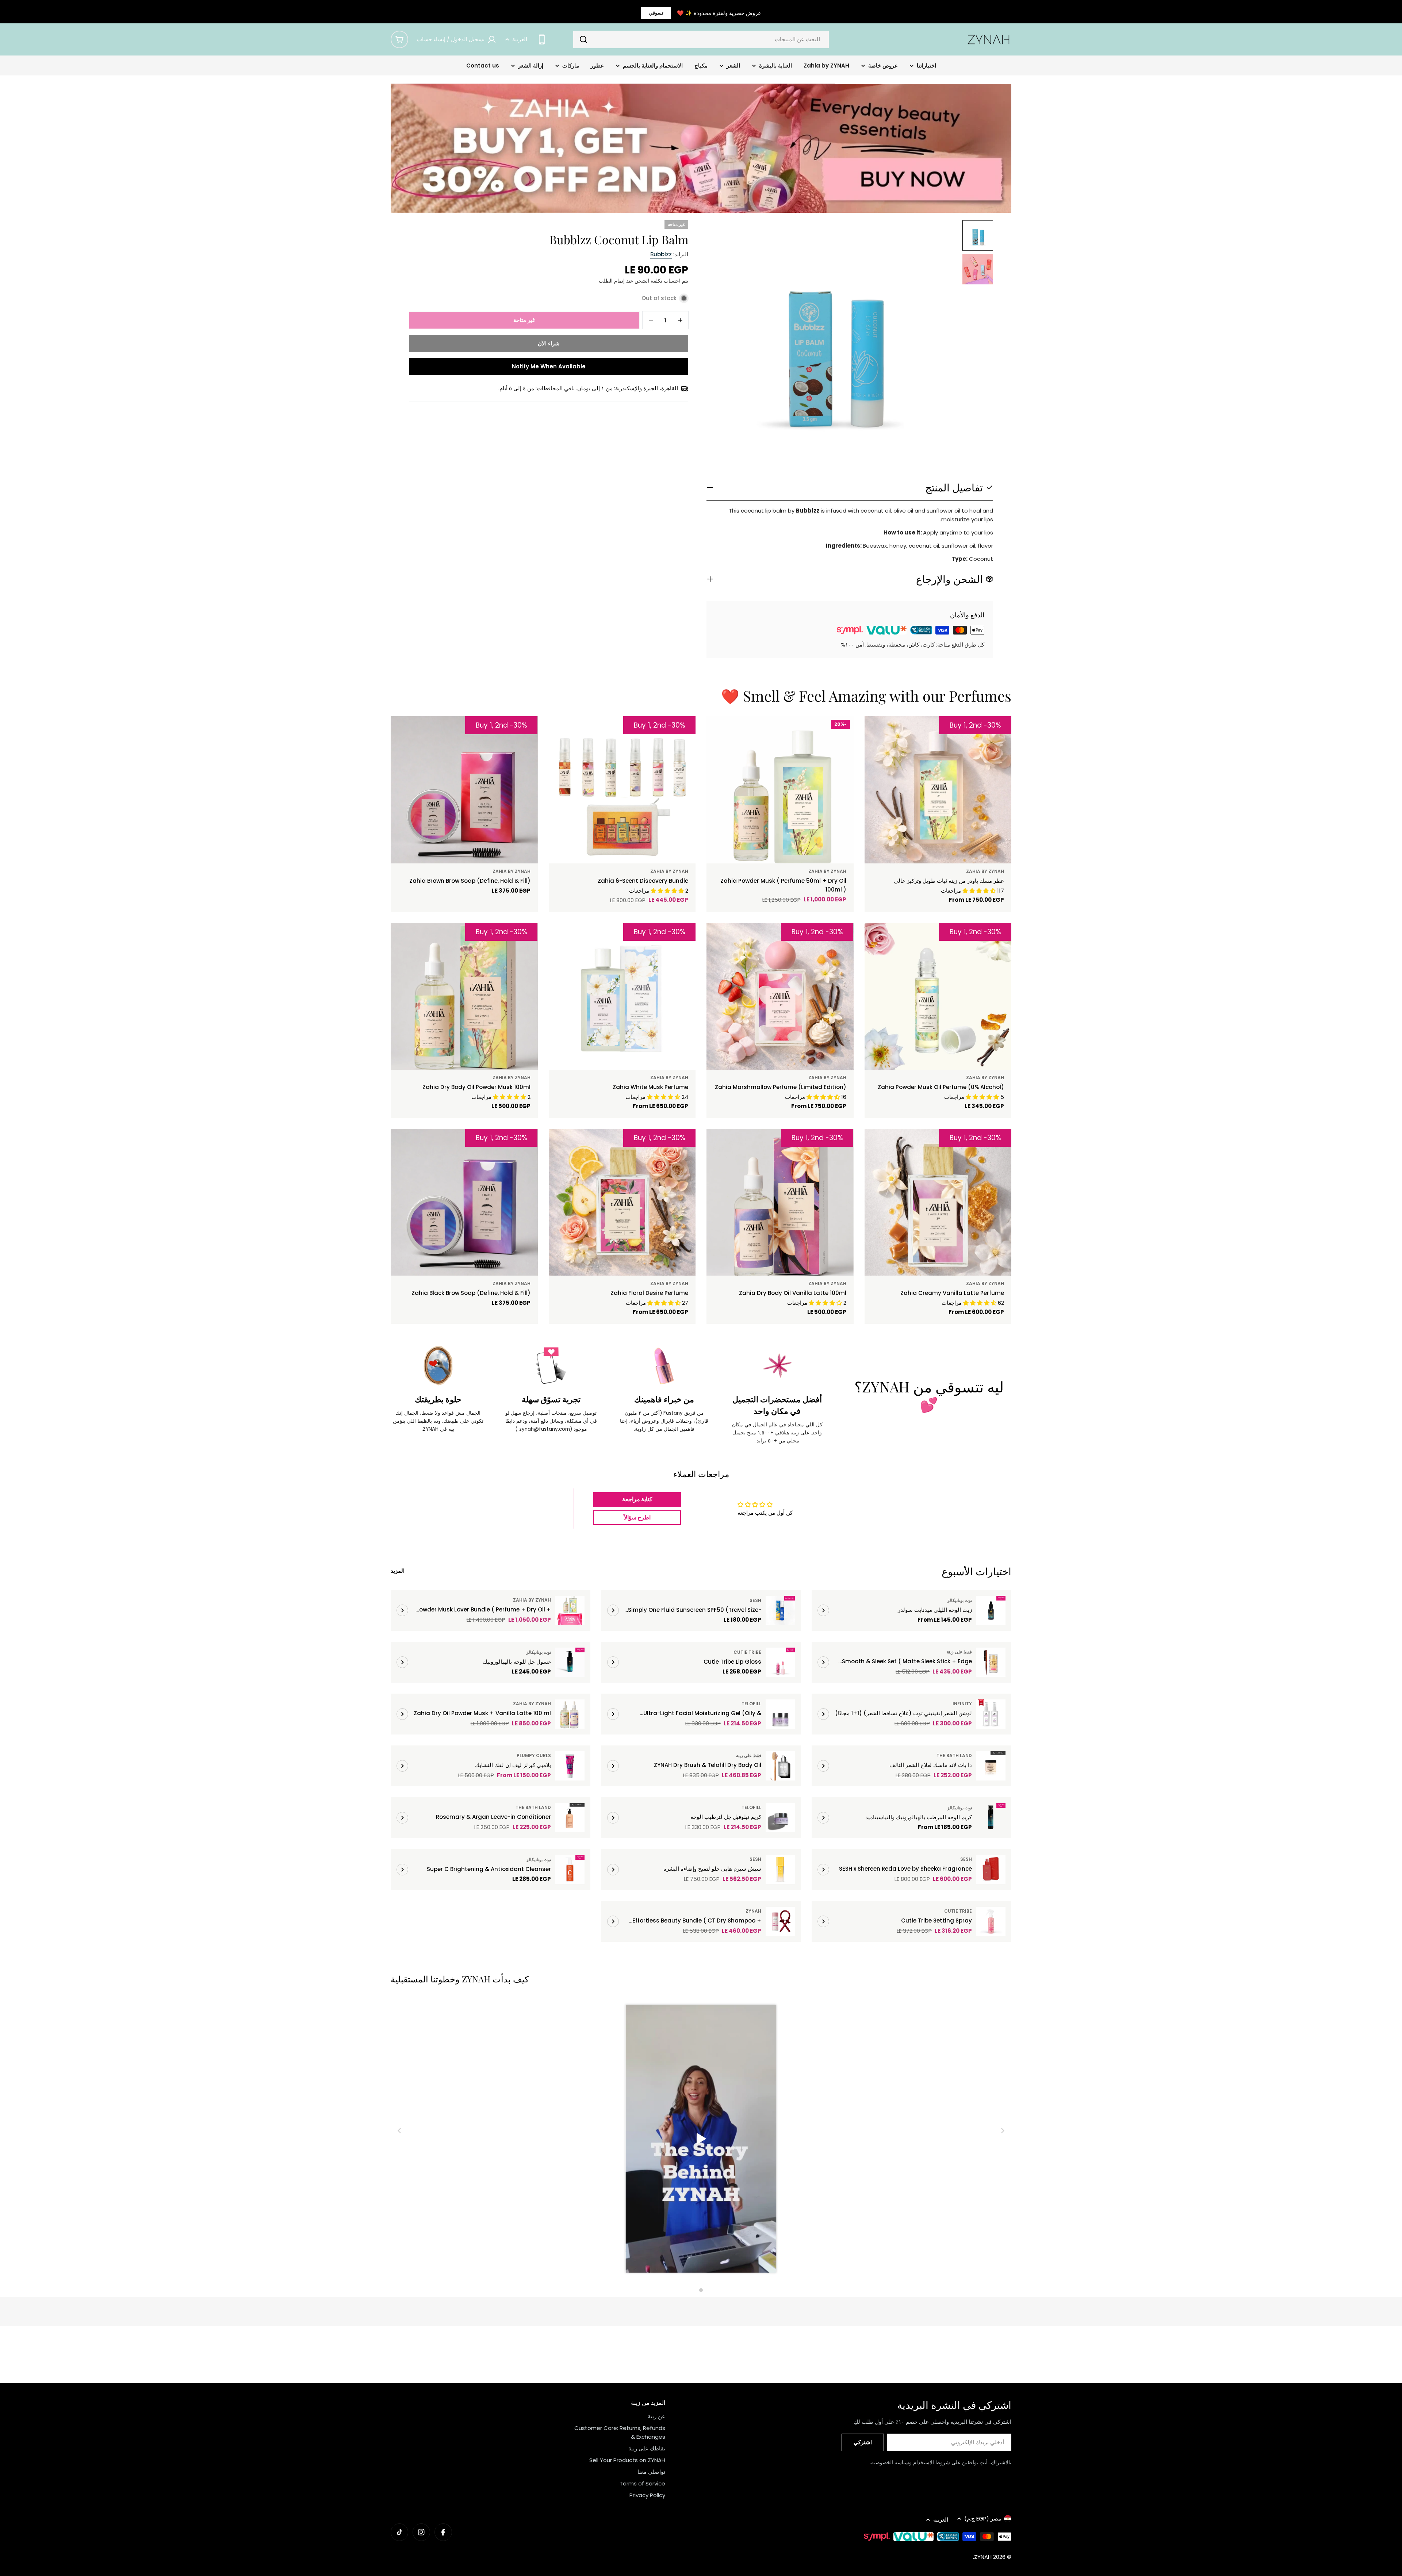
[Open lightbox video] (701, 2140)
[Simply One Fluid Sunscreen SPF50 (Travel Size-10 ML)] (780, 1610)
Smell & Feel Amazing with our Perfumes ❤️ (866, 696)
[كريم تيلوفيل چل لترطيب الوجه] (780, 1818)
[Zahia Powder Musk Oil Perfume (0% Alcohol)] (938, 996)
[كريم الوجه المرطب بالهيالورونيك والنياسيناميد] (991, 1818)
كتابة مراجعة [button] (637, 1499)
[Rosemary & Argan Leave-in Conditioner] (570, 1818)
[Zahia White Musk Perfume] (622, 996)
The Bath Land (954, 1755)
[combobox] (701, 39)
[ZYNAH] (701, 148)
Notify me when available (549, 366)
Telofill (751, 1704)
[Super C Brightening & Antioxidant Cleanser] (570, 1870)
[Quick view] (886, 732)
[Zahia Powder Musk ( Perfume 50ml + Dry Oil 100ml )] (780, 790)
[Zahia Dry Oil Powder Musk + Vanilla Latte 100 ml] (570, 1714)
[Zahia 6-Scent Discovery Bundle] (622, 790)
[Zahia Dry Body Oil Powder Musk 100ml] (464, 996)
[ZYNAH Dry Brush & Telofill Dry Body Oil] (780, 1766)
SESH (755, 1600)
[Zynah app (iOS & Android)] (542, 39)
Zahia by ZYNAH (985, 871)
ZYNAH (753, 1911)
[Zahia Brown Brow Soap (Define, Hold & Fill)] (464, 790)
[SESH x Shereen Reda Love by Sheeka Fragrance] (991, 1870)
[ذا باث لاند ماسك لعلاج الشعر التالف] (991, 1766)
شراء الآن (549, 343)
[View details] (823, 1610)
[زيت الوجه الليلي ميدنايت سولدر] (991, 1610)
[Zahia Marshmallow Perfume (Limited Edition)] (780, 996)
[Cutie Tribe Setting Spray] (991, 1921)
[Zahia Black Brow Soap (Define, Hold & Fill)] (464, 1202)
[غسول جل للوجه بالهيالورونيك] (570, 1662)
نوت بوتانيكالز (959, 1600)
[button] (146, 2508)
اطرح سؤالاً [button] (637, 1517)
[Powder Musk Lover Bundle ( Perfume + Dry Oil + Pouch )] (570, 1610)
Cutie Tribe (747, 1652)
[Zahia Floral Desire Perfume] (622, 1202)
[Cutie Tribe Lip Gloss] (780, 1662)
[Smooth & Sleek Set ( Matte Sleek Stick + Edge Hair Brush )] (991, 1662)
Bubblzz (661, 254)
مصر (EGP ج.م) (983, 2518)
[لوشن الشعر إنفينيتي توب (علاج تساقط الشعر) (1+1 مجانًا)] (991, 1714)
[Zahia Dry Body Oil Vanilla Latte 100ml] (780, 1202)
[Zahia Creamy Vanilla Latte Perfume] (938, 1202)
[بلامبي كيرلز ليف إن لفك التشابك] (570, 1766)
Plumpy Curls (534, 1755)
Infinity (962, 1704)
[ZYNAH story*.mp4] (701, 2140)
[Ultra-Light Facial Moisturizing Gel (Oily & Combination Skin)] (780, 1714)
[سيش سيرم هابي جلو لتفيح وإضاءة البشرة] (780, 1870)
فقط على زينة (959, 1652)
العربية (520, 39)
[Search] (583, 39)
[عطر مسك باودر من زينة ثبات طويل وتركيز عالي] (938, 790)
